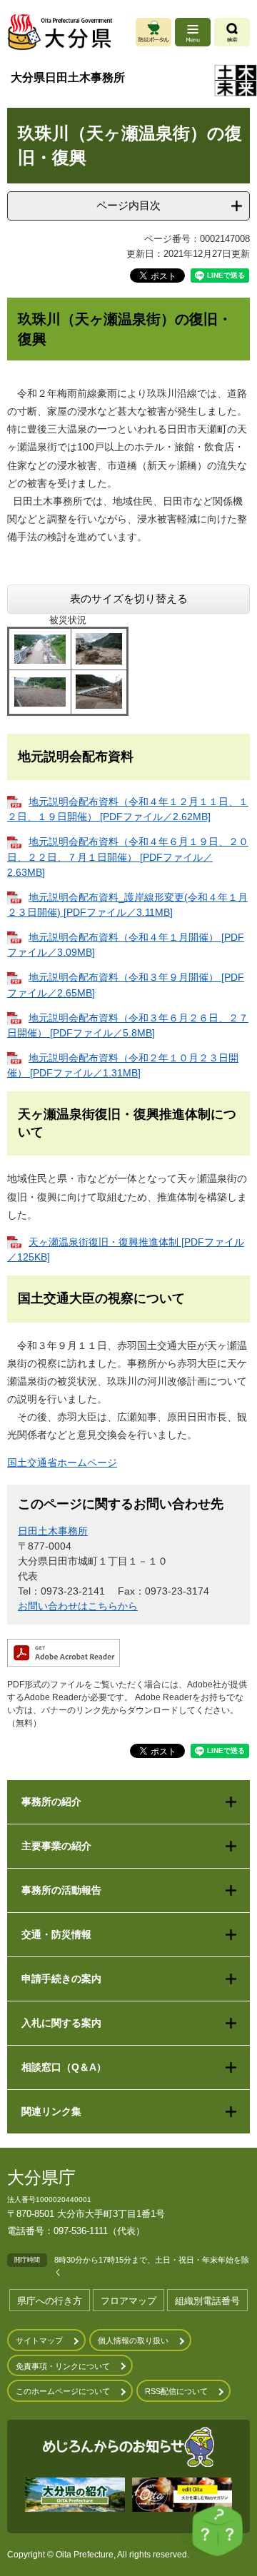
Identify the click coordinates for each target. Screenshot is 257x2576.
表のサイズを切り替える (129, 598)
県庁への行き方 (50, 2301)
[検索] (232, 32)
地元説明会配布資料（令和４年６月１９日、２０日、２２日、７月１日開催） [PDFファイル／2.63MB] (128, 857)
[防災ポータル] (153, 32)
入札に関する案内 (61, 2023)
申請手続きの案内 (61, 1979)
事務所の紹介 (51, 1802)
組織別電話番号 (207, 2301)
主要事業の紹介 (56, 1846)
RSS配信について (176, 2391)
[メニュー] (193, 32)
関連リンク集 (51, 2111)
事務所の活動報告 (61, 1890)
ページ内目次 (128, 205)
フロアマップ (128, 2301)
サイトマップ (39, 2340)
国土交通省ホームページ (62, 1463)
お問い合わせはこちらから (78, 1606)
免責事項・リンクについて (63, 2366)
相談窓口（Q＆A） (64, 2067)
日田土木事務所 (53, 1531)
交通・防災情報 (56, 1934)
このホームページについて (63, 2391)
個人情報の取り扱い (133, 2340)
